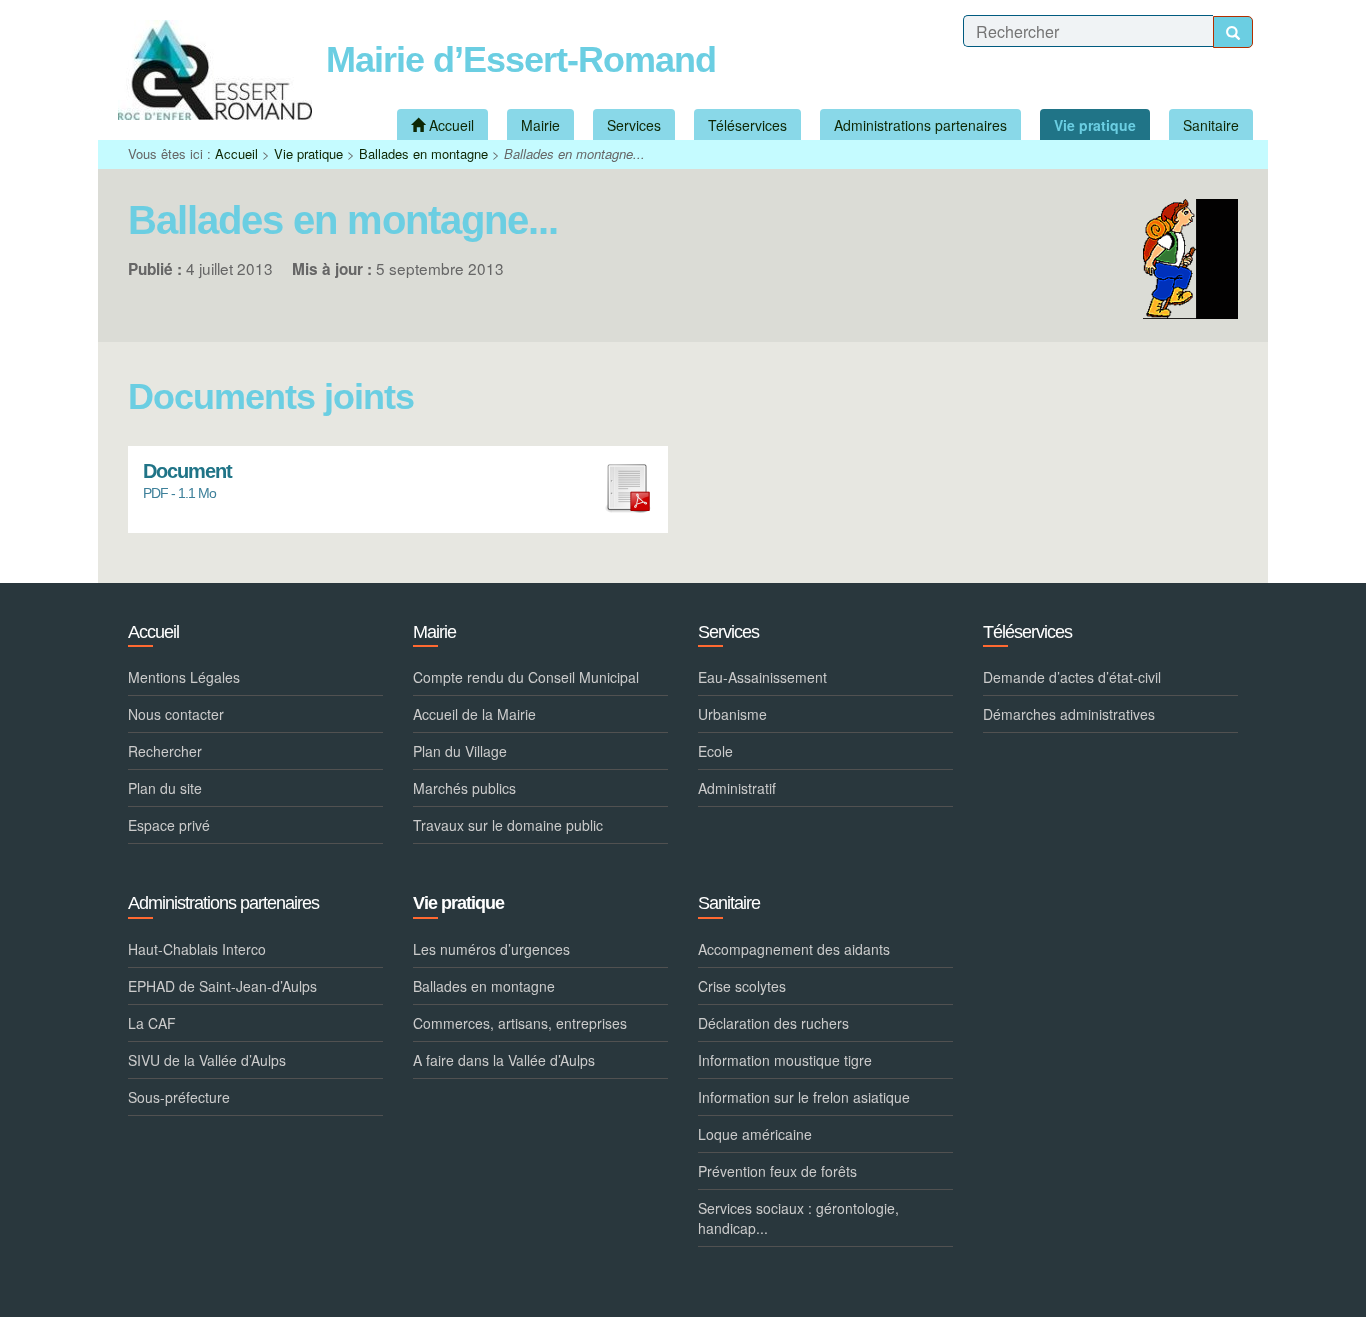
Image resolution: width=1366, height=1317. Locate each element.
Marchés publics (464, 788)
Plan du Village (460, 751)
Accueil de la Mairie (474, 714)
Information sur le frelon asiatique (804, 1097)
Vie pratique (308, 153)
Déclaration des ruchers (773, 1023)
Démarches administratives (1069, 714)
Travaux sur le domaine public (508, 825)
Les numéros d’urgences (491, 949)
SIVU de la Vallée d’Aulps (207, 1060)
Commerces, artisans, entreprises (520, 1023)
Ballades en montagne (423, 153)
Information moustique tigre (785, 1060)
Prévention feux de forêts (777, 1171)
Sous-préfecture (179, 1097)
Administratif (737, 788)
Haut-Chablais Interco (197, 949)
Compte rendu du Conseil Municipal (526, 677)
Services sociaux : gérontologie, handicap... (798, 1218)
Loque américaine (755, 1134)
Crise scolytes (742, 986)
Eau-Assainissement (762, 677)
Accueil (236, 153)
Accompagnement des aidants (794, 949)
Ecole (715, 751)
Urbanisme (732, 714)
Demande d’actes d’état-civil (1072, 677)
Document (187, 471)
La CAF (152, 1023)
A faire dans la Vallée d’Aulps (504, 1060)
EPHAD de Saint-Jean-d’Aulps (222, 986)
